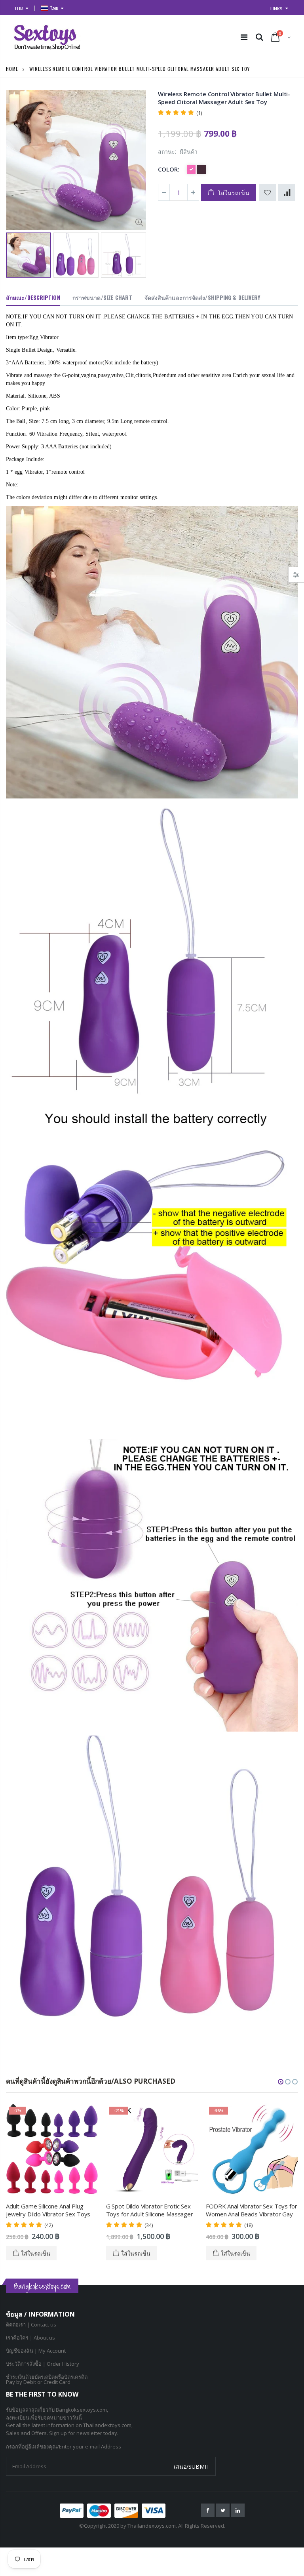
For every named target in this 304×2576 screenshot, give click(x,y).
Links (276, 9)
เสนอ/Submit (192, 2466)
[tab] (33, 298)
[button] (281, 2082)
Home (12, 69)
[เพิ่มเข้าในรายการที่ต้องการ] (267, 192)
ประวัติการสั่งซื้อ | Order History (43, 2364)
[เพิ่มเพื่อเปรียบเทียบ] (287, 192)
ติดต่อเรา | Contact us (31, 2324)
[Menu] (244, 37)
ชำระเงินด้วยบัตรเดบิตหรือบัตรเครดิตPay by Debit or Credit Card (47, 2379)
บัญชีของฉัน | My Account (36, 2351)
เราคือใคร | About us (30, 2338)
